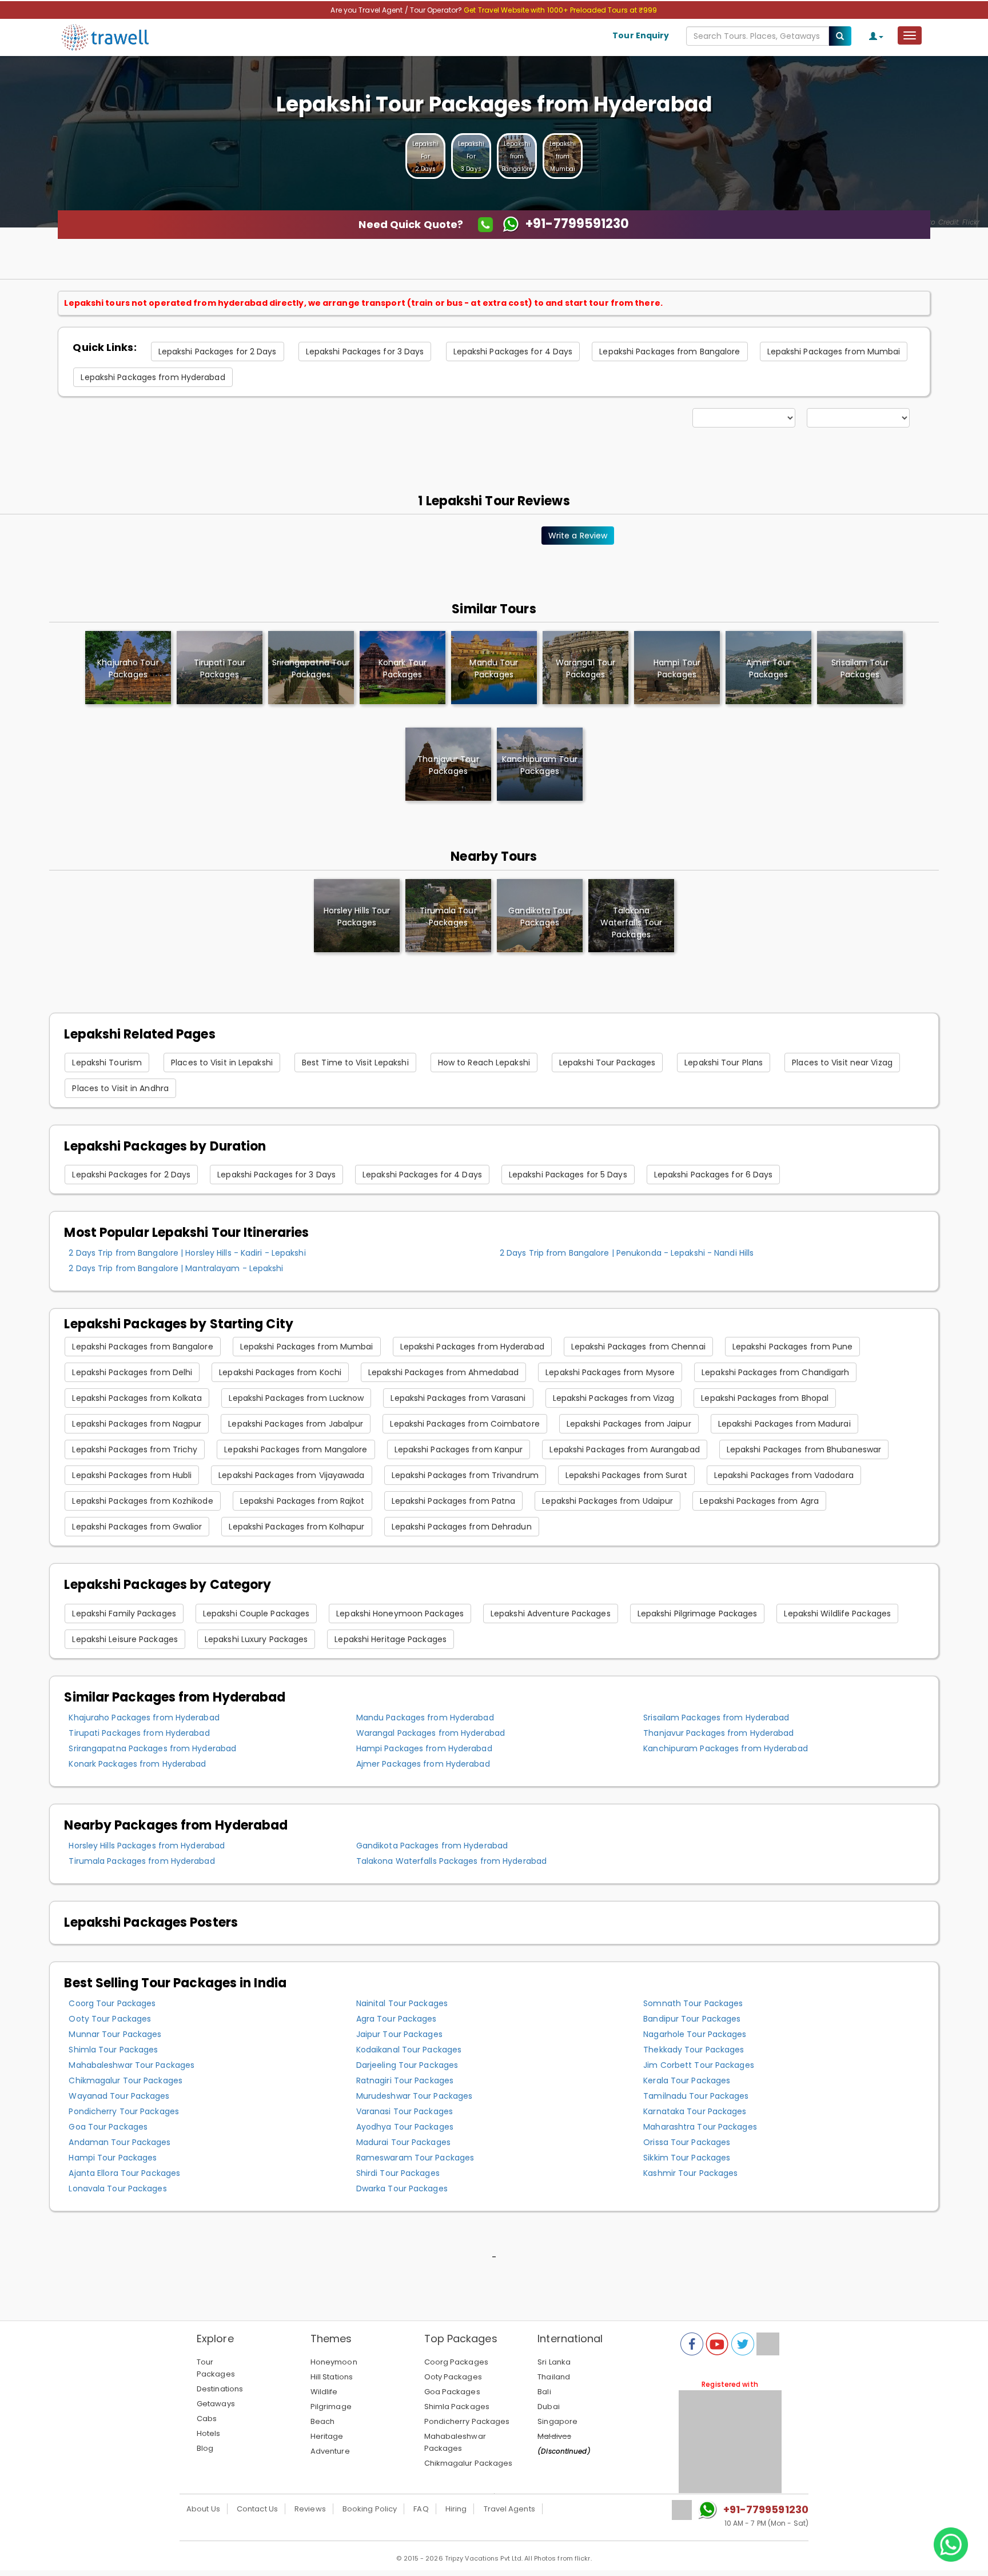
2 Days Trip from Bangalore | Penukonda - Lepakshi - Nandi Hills (627, 1253)
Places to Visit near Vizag (842, 1063)
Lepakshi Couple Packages (256, 1614)
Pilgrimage (331, 2407)
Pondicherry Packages (467, 2421)
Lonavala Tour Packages (117, 2188)
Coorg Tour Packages (112, 2003)
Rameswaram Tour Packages (415, 2158)
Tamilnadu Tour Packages (696, 2096)
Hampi (677, 668)
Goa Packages (452, 2392)
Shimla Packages (457, 2407)
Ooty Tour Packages (110, 2019)
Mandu (494, 668)
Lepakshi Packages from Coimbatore (465, 1424)
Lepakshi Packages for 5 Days (568, 1175)
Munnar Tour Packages (115, 2034)
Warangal (585, 668)
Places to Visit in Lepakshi (222, 1063)
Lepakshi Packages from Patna (454, 1501)
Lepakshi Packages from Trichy (135, 1449)
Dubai (549, 2407)
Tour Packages (216, 2368)
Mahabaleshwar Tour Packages (132, 2065)
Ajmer (768, 668)
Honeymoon (334, 2362)
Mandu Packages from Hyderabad (425, 1718)
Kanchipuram (540, 765)
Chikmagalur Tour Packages (126, 2080)
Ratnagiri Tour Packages (405, 2080)
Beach (323, 2421)
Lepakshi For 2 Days (426, 156)
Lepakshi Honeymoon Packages (400, 1614)
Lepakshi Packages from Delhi (132, 1372)
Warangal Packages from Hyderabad (431, 1733)
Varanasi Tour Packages (405, 2111)
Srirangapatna (311, 668)
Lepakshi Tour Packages (607, 1063)
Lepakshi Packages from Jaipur (629, 1424)
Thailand (554, 2377)
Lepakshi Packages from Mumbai (834, 352)
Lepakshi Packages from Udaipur (607, 1501)
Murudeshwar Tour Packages (415, 2096)
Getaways (216, 2404)
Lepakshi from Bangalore (517, 156)
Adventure (330, 2451)
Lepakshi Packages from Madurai (784, 1424)
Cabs (207, 2419)
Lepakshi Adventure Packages (551, 1614)
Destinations (220, 2389)
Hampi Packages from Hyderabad (424, 1748)
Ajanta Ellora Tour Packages (124, 2173)
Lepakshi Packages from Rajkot (302, 1501)
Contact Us (257, 2509)
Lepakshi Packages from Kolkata (137, 1398)
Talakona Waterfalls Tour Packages (632, 922)
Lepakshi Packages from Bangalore (670, 352)
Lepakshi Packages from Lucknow (296, 1398)
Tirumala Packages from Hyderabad (142, 1861)
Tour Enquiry (641, 35)
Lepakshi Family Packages (124, 1614)
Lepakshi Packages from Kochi (280, 1372)
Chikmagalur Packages (469, 2463)
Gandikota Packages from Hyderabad (432, 1846)
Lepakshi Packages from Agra (759, 1501)
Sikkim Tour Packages (687, 2158)
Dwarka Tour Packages (402, 2188)
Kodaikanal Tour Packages (409, 2050)
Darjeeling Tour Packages (407, 2065)
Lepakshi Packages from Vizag (614, 1398)
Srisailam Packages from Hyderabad (716, 1718)
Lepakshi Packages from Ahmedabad (443, 1372)
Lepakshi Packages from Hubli (132, 1475)
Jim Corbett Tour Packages (699, 2065)
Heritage (327, 2436)
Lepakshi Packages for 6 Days (714, 1175)
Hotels (209, 2433)
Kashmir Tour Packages (690, 2173)
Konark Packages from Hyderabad (137, 1764)
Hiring (456, 2509)
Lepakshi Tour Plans (724, 1063)
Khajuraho (128, 668)
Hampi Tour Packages (113, 2158)
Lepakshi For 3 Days (471, 156)
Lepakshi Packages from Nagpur (137, 1424)
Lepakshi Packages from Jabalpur (296, 1424)
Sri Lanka (554, 2362)
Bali (544, 2392)
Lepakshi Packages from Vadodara (784, 1475)
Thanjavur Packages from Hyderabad (718, 1733)
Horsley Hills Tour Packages (357, 916)
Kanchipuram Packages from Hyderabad (726, 1748)
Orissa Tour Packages (687, 2142)
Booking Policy (370, 2509)
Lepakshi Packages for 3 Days (365, 352)
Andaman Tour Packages (119, 2142)
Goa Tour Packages (108, 2127)
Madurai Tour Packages (403, 2142)
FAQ (421, 2509)
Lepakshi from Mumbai (563, 156)
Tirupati (220, 668)
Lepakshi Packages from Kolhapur (296, 1527)
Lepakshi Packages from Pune (793, 1347)
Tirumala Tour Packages (448, 916)
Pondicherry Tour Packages (124, 2111)
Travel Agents (509, 2509)
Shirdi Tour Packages (398, 2173)
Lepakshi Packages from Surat (626, 1475)
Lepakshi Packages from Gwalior (137, 1527)
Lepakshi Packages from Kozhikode (142, 1501)
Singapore (557, 2421)
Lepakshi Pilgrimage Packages (698, 1614)
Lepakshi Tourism (107, 1063)
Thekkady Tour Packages (694, 2050)
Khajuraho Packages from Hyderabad (144, 1718)
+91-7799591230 (766, 2509)
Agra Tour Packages (397, 2019)
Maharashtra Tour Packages (700, 2127)
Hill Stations (332, 2377)
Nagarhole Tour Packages (695, 2034)
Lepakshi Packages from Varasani (458, 1398)
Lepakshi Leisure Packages (125, 1639)
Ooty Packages (453, 2377)
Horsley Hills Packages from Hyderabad (147, 1846)
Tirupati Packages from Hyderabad (139, 1733)
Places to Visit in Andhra (120, 1088)
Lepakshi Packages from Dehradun (462, 1527)
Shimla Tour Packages (113, 2050)
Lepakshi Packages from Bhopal (765, 1398)
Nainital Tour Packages (402, 2003)
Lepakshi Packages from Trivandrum (465, 1475)
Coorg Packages (456, 2362)
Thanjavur (448, 765)
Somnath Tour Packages (693, 2003)
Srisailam (860, 668)
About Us (203, 2509)
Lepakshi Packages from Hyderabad (153, 377)
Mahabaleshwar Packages (455, 2442)
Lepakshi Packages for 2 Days (218, 352)
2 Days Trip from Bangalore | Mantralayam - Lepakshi (176, 1268)
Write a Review (578, 536)
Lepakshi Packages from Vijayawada (291, 1475)
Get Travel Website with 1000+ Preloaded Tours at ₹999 (560, 10)
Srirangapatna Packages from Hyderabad (152, 1748)
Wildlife (324, 2392)
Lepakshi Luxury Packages (256, 1639)
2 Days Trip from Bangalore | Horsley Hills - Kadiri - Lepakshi (187, 1253)
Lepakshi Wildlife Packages (837, 1614)
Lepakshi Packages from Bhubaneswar (804, 1449)
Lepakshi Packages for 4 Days (513, 352)
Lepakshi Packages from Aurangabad (624, 1449)
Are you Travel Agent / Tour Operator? (397, 10)
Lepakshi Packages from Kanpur (459, 1449)
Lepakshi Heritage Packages (391, 1639)
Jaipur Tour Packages (399, 2034)
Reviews (310, 2509)
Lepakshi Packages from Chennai (638, 1347)
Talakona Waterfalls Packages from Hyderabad (451, 1861)
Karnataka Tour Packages (695, 2111)
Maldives (554, 2436)
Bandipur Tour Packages (692, 2019)
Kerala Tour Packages (687, 2080)
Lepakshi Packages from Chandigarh (775, 1372)
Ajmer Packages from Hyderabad (423, 1764)
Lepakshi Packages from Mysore (610, 1372)
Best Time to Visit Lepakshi (355, 1063)
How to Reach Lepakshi (484, 1063)
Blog (205, 2448)
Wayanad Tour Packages (119, 2096)
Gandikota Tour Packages (539, 916)
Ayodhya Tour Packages (405, 2127)
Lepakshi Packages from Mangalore (296, 1449)
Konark (403, 668)
